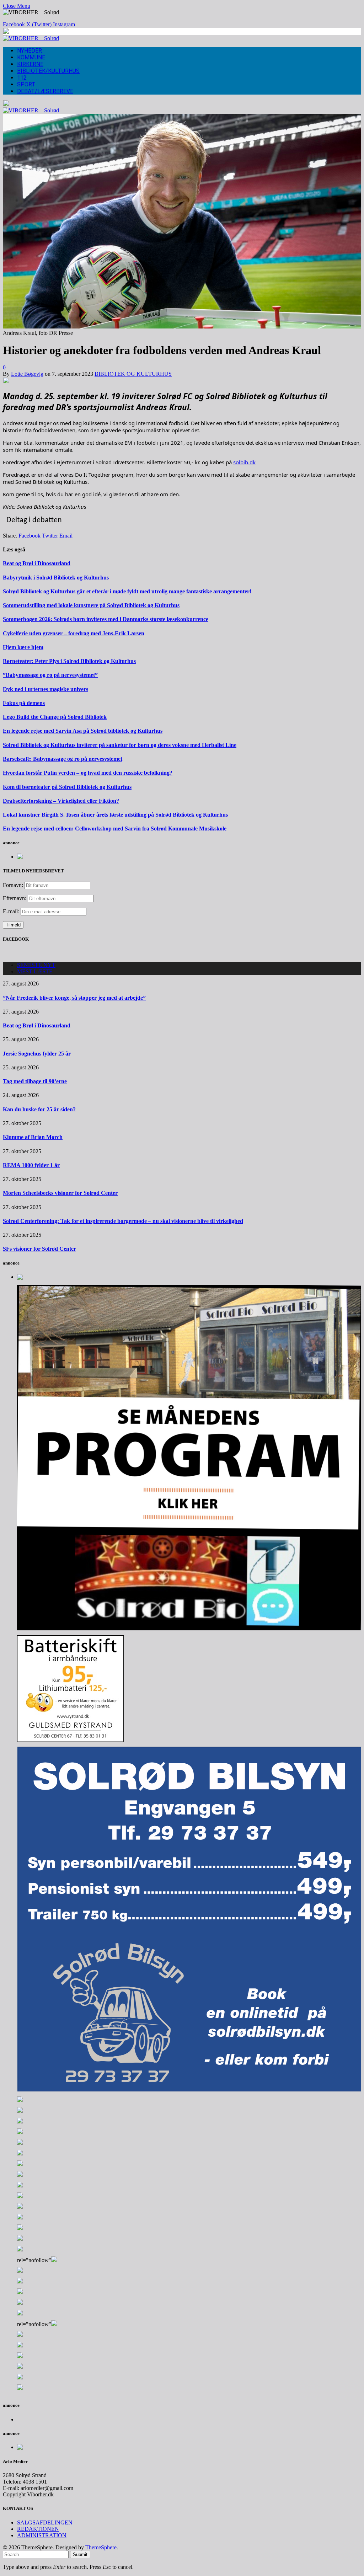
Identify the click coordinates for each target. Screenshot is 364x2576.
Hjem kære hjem (23, 647)
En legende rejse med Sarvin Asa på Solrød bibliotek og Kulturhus (83, 731)
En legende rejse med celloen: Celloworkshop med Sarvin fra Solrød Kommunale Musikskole (115, 829)
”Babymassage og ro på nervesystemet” (50, 675)
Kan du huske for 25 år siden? (39, 1109)
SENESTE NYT (36, 965)
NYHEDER (30, 51)
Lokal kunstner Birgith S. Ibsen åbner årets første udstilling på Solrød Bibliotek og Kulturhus (115, 815)
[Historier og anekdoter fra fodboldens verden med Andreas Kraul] (182, 327)
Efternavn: (15, 898)
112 (22, 78)
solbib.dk (244, 462)
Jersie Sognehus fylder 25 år (37, 1054)
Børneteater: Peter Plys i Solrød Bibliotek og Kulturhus (69, 661)
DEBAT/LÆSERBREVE (45, 91)
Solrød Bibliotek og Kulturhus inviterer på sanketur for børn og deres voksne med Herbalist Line (120, 745)
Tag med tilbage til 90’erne (35, 1081)
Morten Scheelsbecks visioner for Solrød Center (60, 1193)
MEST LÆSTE (35, 971)
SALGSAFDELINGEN (45, 2522)
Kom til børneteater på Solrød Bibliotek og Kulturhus (67, 787)
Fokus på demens (24, 703)
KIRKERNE (30, 64)
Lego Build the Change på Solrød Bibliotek (55, 717)
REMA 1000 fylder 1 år (31, 1165)
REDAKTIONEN (38, 2529)
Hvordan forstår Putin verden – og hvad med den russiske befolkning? (88, 773)
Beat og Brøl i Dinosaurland (37, 563)
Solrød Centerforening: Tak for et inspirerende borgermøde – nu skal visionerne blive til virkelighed (123, 1221)
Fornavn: (13, 885)
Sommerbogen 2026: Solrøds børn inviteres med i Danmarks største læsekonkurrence (106, 619)
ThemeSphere (101, 2547)
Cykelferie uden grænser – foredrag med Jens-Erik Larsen (74, 633)
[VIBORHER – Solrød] (31, 38)
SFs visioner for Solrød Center (39, 1249)
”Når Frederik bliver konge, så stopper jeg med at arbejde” (74, 998)
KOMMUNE (31, 57)
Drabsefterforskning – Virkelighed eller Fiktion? (61, 801)
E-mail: (12, 911)
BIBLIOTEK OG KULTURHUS (133, 374)
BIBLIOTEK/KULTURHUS (48, 71)
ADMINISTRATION (42, 2535)
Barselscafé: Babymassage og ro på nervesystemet (63, 759)
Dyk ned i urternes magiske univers (45, 689)
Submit (80, 2554)
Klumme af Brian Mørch (33, 1137)
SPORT (26, 84)
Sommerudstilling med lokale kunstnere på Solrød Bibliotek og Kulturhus (91, 605)
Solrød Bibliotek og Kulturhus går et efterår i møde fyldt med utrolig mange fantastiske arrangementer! (127, 591)
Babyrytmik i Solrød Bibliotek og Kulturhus (56, 578)
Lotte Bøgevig (27, 374)
